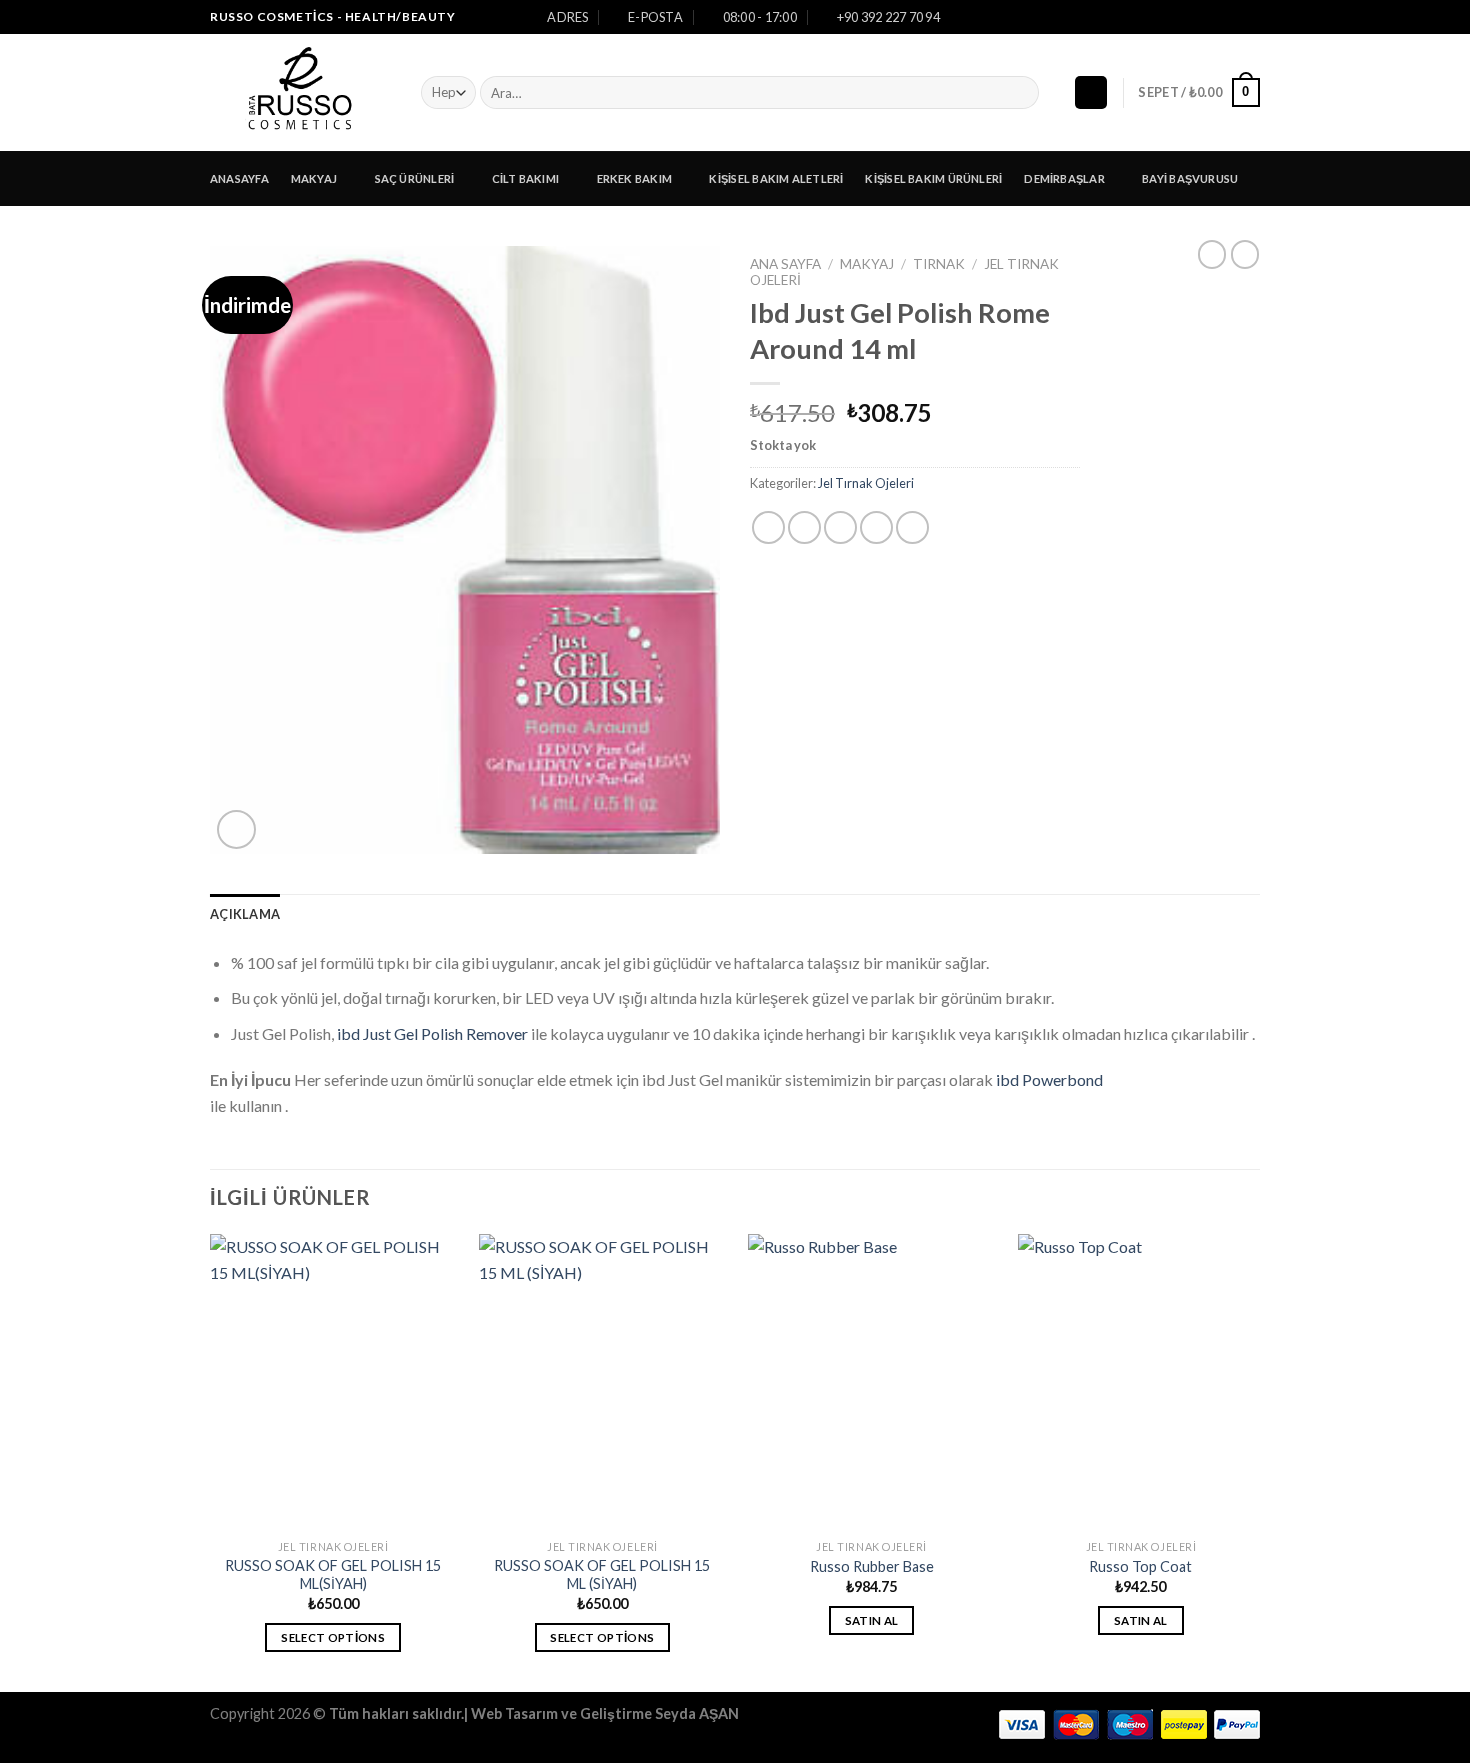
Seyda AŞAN (697, 1713)
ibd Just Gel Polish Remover (432, 1033)
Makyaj (314, 178)
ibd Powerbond (1049, 1079)
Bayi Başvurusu (1190, 178)
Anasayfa (239, 178)
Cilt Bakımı (525, 178)
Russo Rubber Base (872, 1566)
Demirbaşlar (1064, 178)
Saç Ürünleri (415, 178)
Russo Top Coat (1140, 1566)
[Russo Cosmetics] (300, 92)
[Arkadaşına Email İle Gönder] (840, 527)
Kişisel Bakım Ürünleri (933, 178)
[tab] (245, 914)
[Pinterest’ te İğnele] (876, 527)
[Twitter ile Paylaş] (804, 527)
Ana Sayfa (785, 264)
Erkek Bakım (634, 178)
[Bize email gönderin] (1250, 17)
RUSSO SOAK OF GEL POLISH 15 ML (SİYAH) (602, 1575)
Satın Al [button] (872, 1620)
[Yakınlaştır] (236, 829)
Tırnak (939, 264)
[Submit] (1020, 93)
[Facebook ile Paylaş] (768, 527)
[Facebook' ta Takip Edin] (1212, 17)
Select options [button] (333, 1637)
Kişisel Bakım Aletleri (776, 178)
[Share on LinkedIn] (912, 527)
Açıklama (245, 914)
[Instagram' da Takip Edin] (1231, 17)
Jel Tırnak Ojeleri (866, 483)
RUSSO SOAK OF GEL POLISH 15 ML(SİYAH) (333, 1575)
